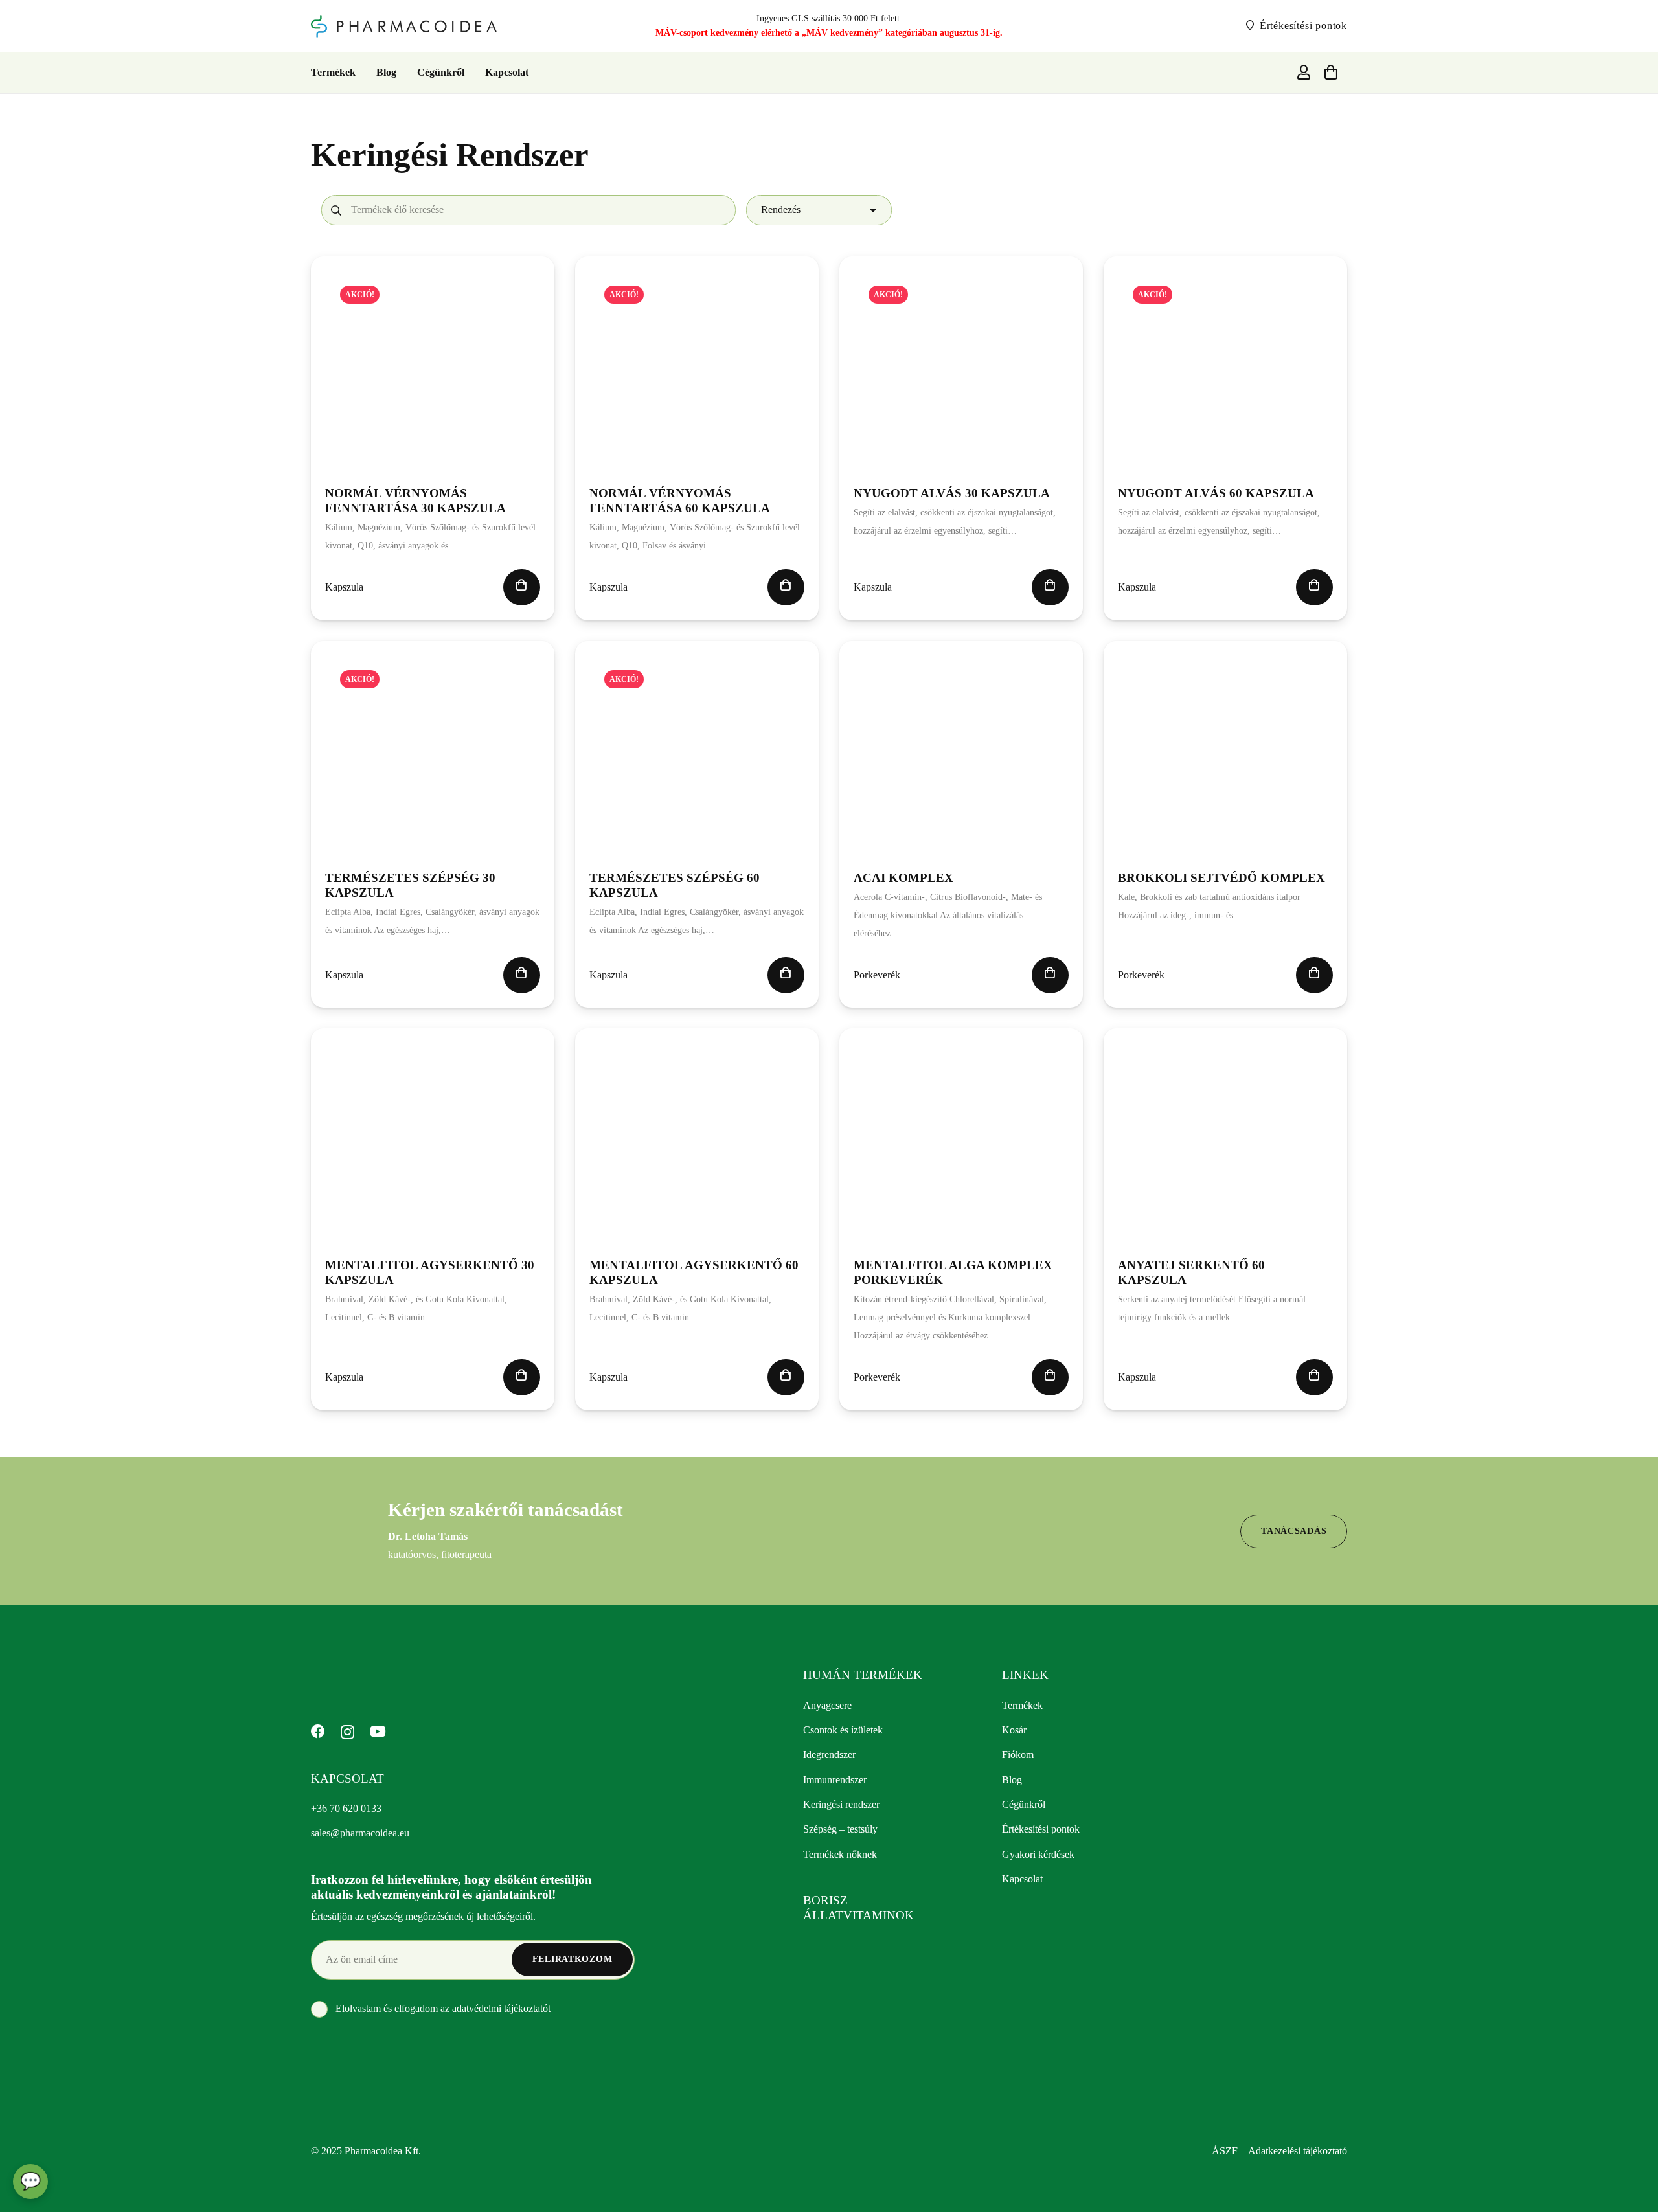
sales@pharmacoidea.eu (360, 1833)
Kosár (1014, 1730)
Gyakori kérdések (1038, 1854)
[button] (521, 587)
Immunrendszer (835, 1780)
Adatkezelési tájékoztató (1298, 2151)
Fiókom (1018, 1755)
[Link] (1304, 72)
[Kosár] (1331, 73)
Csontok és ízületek (843, 1730)
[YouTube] (378, 1732)
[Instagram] (347, 1732)
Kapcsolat (1022, 1879)
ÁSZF (1225, 2151)
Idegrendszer (829, 1755)
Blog (1012, 1780)
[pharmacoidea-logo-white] (414, 1680)
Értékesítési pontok (1041, 1829)
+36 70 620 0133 (346, 1808)
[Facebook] (318, 1732)
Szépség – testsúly (840, 1829)
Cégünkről (1024, 1804)
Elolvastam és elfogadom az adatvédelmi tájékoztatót (442, 2008)
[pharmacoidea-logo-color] (404, 26)
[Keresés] (336, 210)
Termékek (1022, 1705)
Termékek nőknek (840, 1854)
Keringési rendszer (841, 1804)
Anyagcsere (827, 1705)
